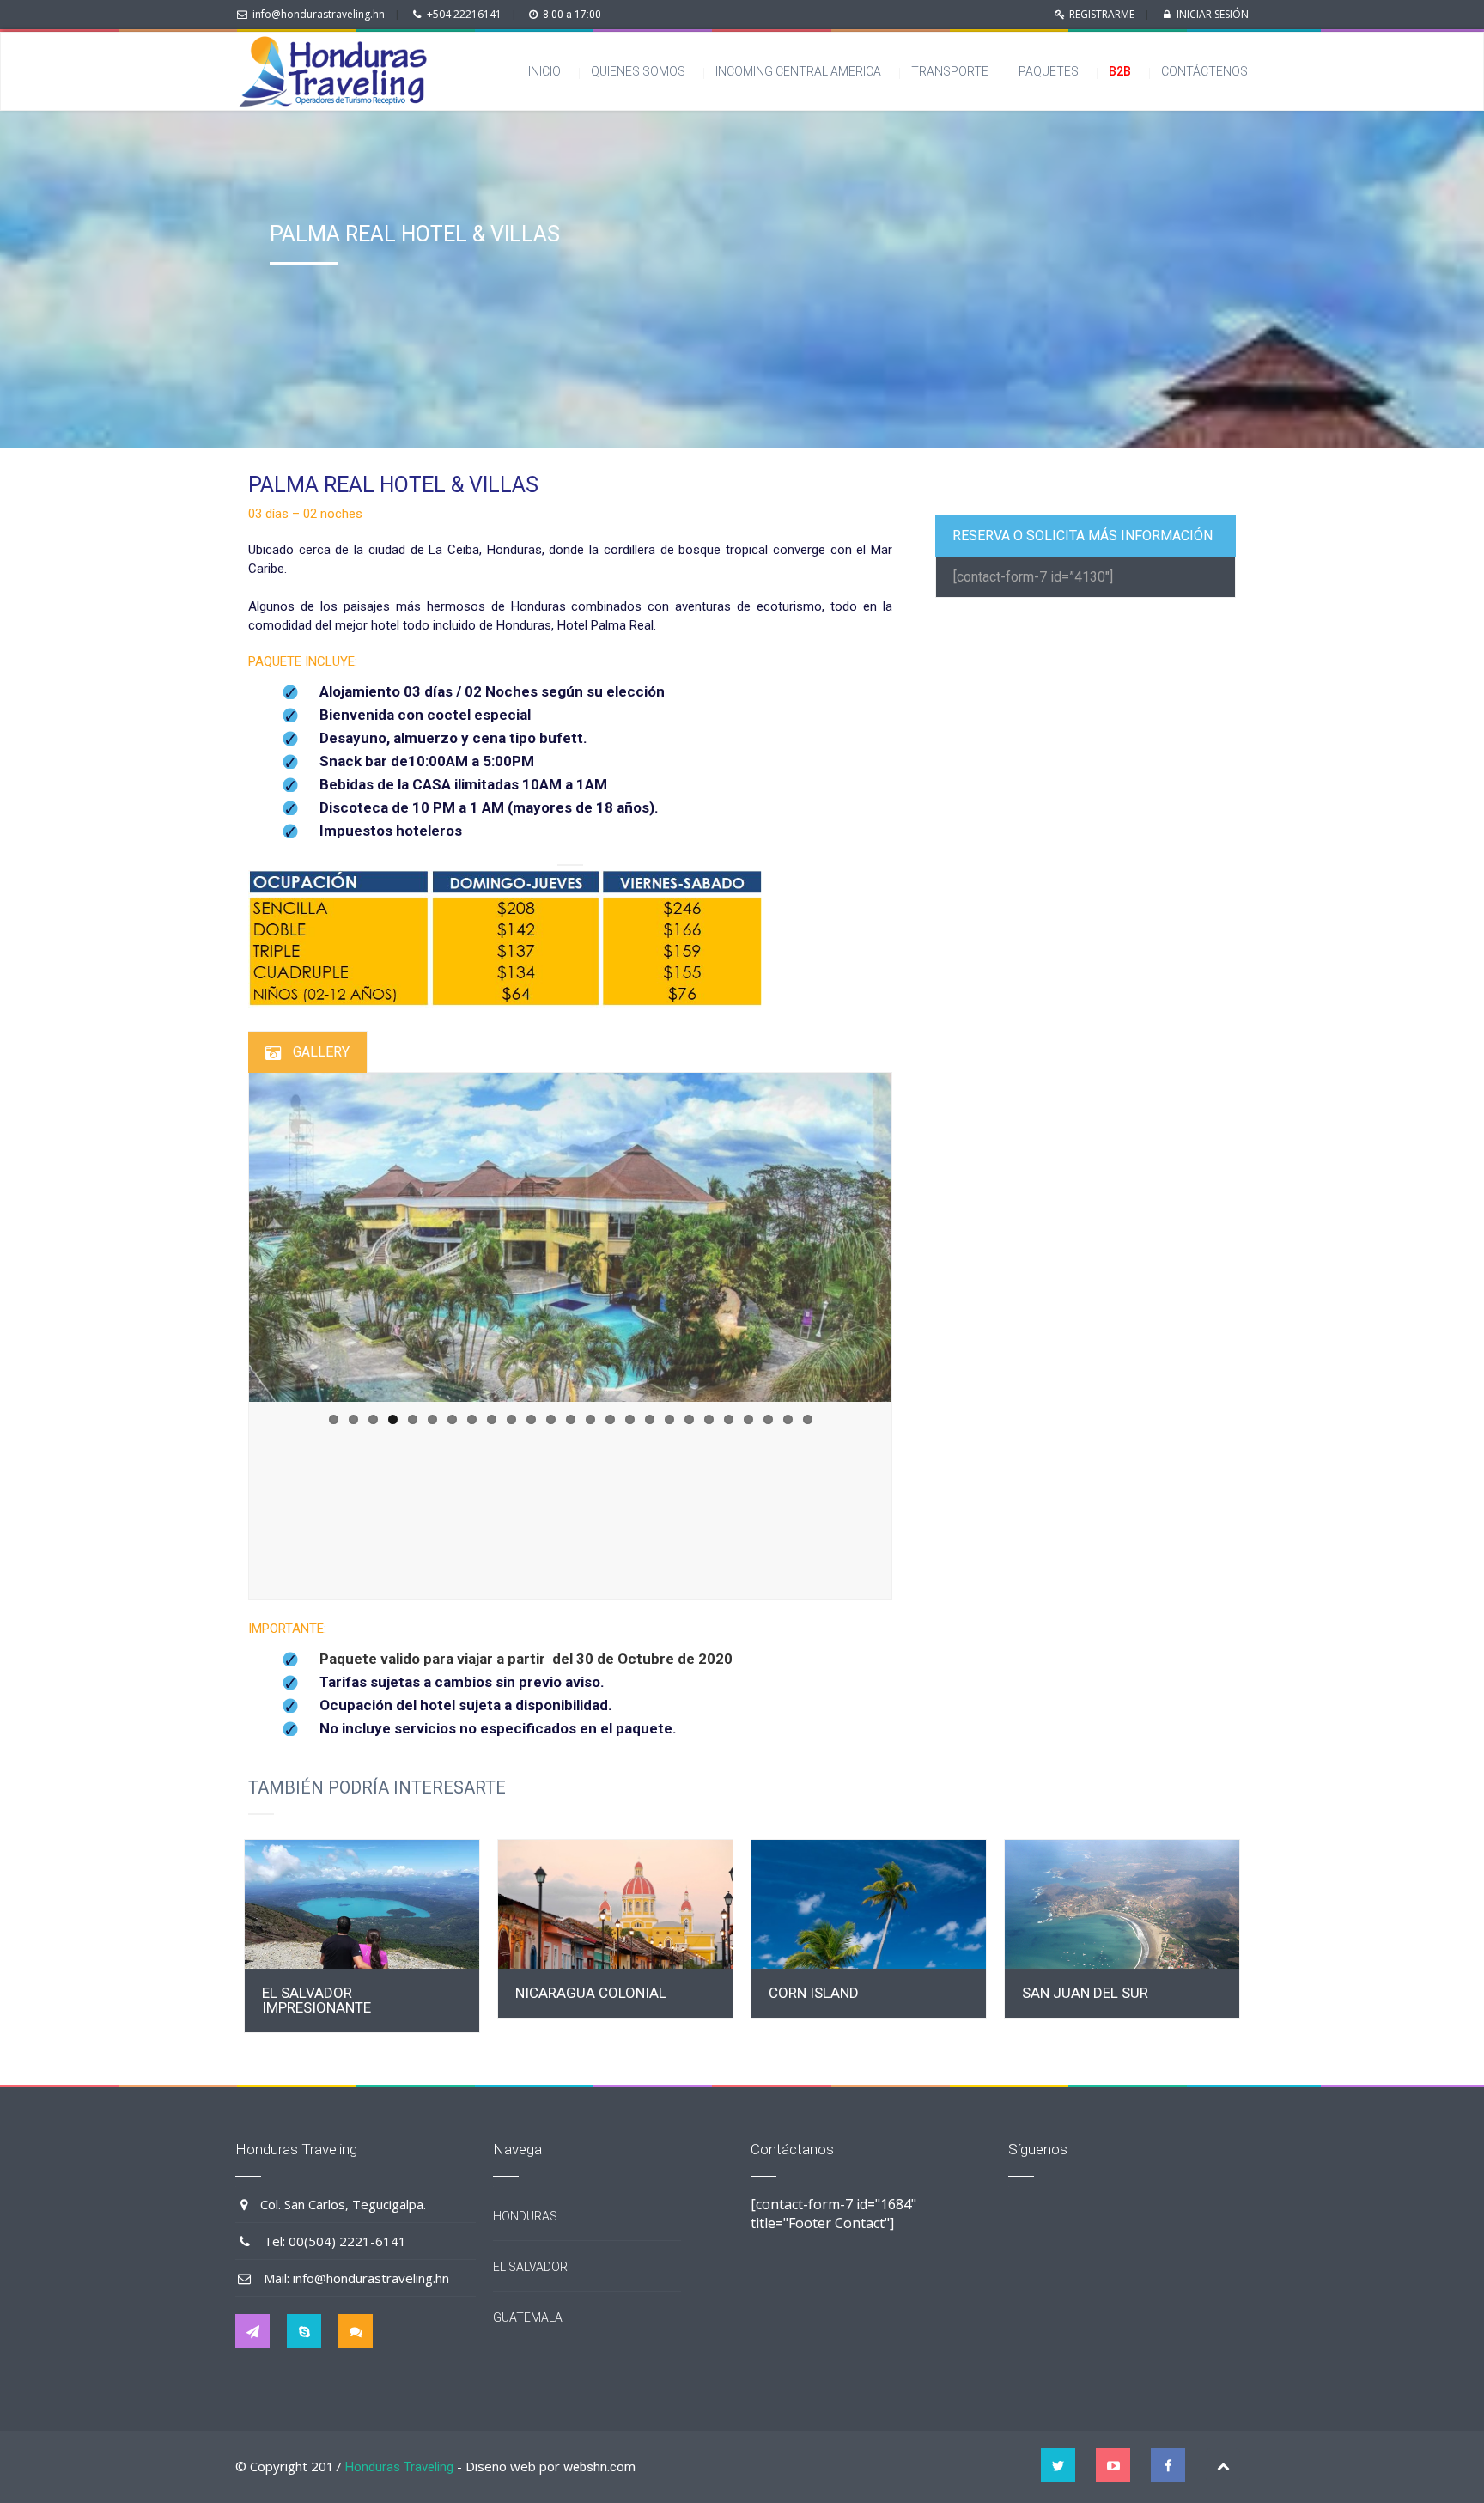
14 (590, 1419)
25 (808, 1419)
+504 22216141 (464, 14)
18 (669, 1419)
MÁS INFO (362, 1905)
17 (650, 1419)
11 (531, 1419)
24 (788, 1419)
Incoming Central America (798, 71)
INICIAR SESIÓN (1213, 14)
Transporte (950, 71)
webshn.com (599, 2467)
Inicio (544, 71)
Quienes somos (638, 71)
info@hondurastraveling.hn (319, 14)
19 (689, 1419)
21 (729, 1419)
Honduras (525, 2216)
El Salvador (530, 2267)
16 (630, 1419)
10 (511, 1419)
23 (768, 1419)
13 (571, 1419)
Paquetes (1049, 71)
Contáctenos (1208, 71)
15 (610, 1419)
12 (551, 1419)
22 (748, 1419)
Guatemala (528, 2317)
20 (709, 1419)
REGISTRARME (1102, 14)
